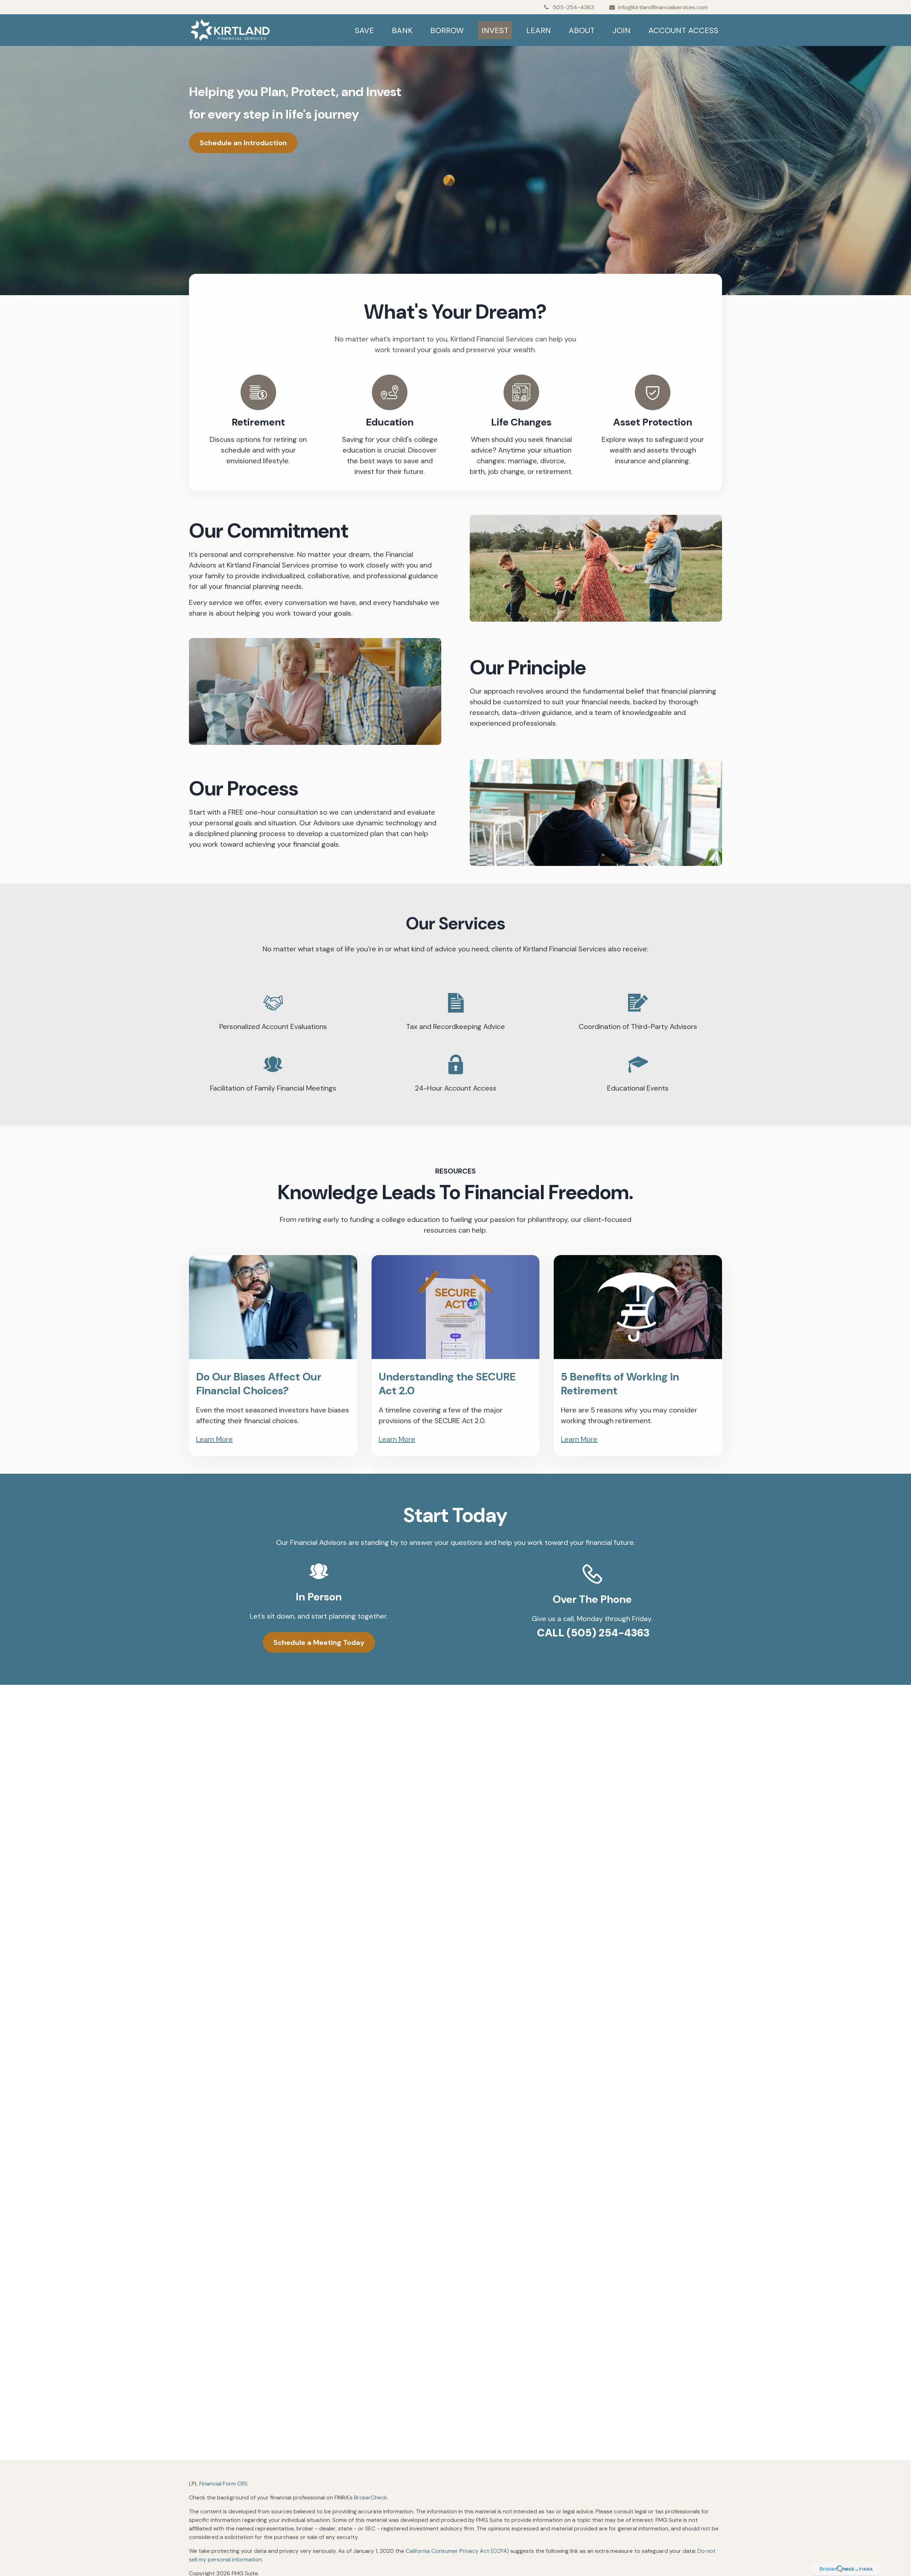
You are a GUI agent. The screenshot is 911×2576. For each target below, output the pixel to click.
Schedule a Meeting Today (319, 1642)
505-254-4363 (573, 7)
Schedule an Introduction (243, 143)
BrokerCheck (371, 2497)
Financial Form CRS (223, 2484)
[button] (364, 30)
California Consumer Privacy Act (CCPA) (457, 2551)
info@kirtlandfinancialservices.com (663, 7)
